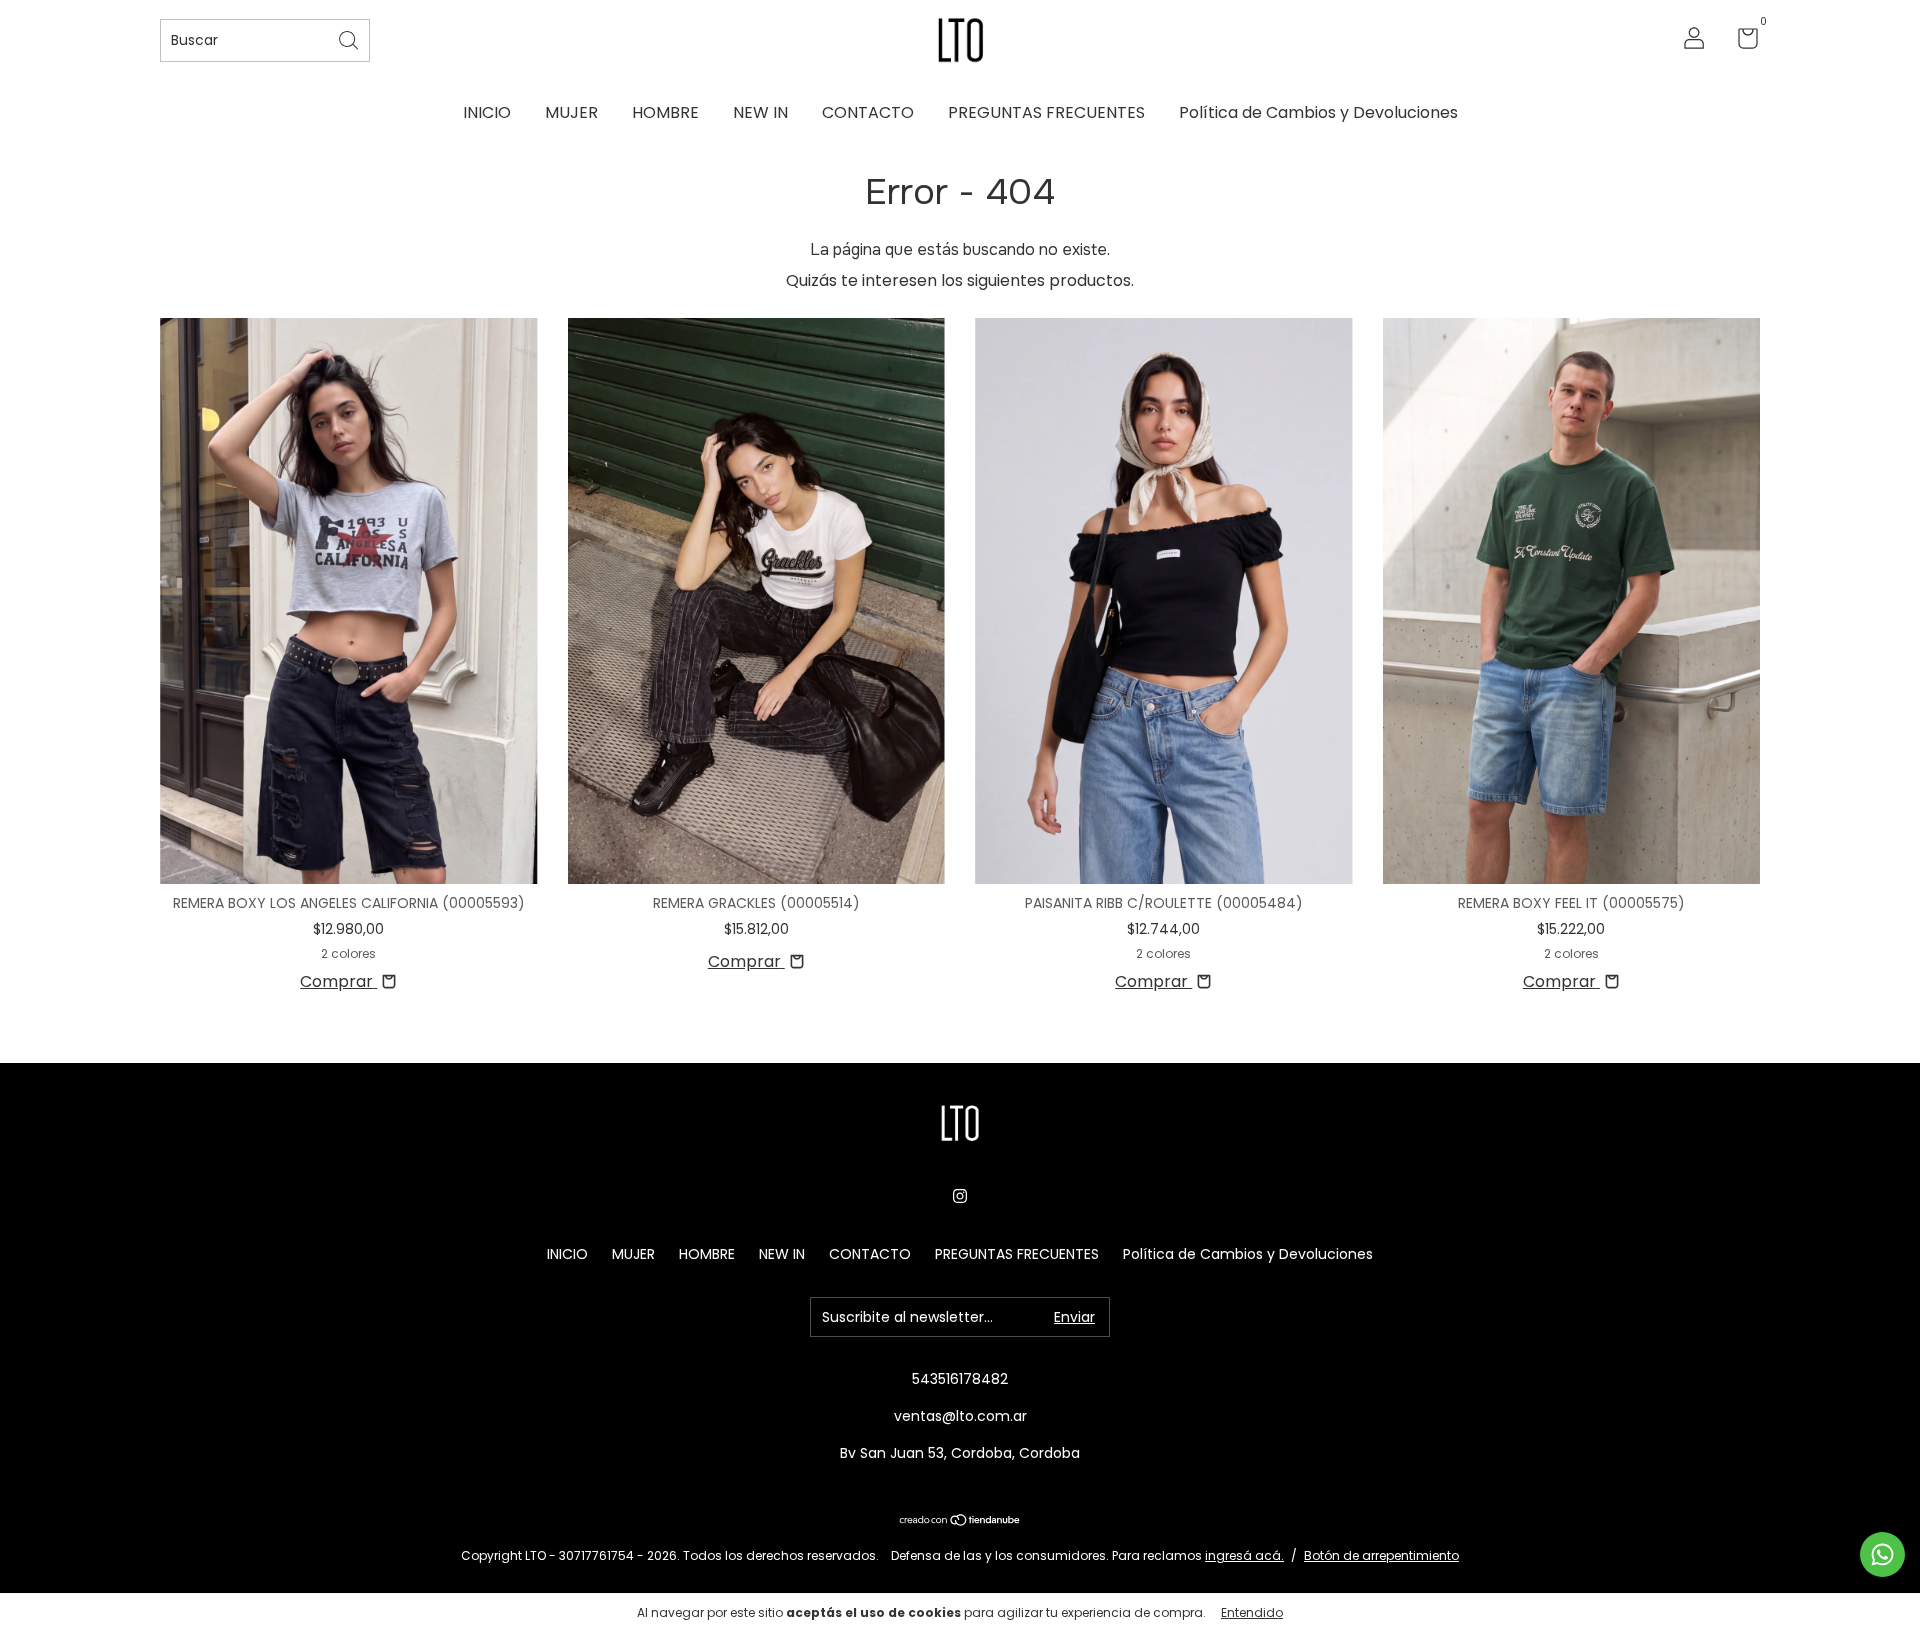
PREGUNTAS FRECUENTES (1046, 112)
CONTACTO (868, 112)
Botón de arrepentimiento (1381, 1555)
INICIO (487, 112)
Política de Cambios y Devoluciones (1318, 112)
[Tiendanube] (960, 1521)
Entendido (1252, 1612)
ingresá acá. (1244, 1555)
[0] (1740, 42)
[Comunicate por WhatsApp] (1882, 1554)
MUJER (571, 112)
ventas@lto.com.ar (960, 1416)
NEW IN (760, 112)
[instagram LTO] (960, 1196)
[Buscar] (350, 38)
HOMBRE (665, 112)
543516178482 (960, 1379)
